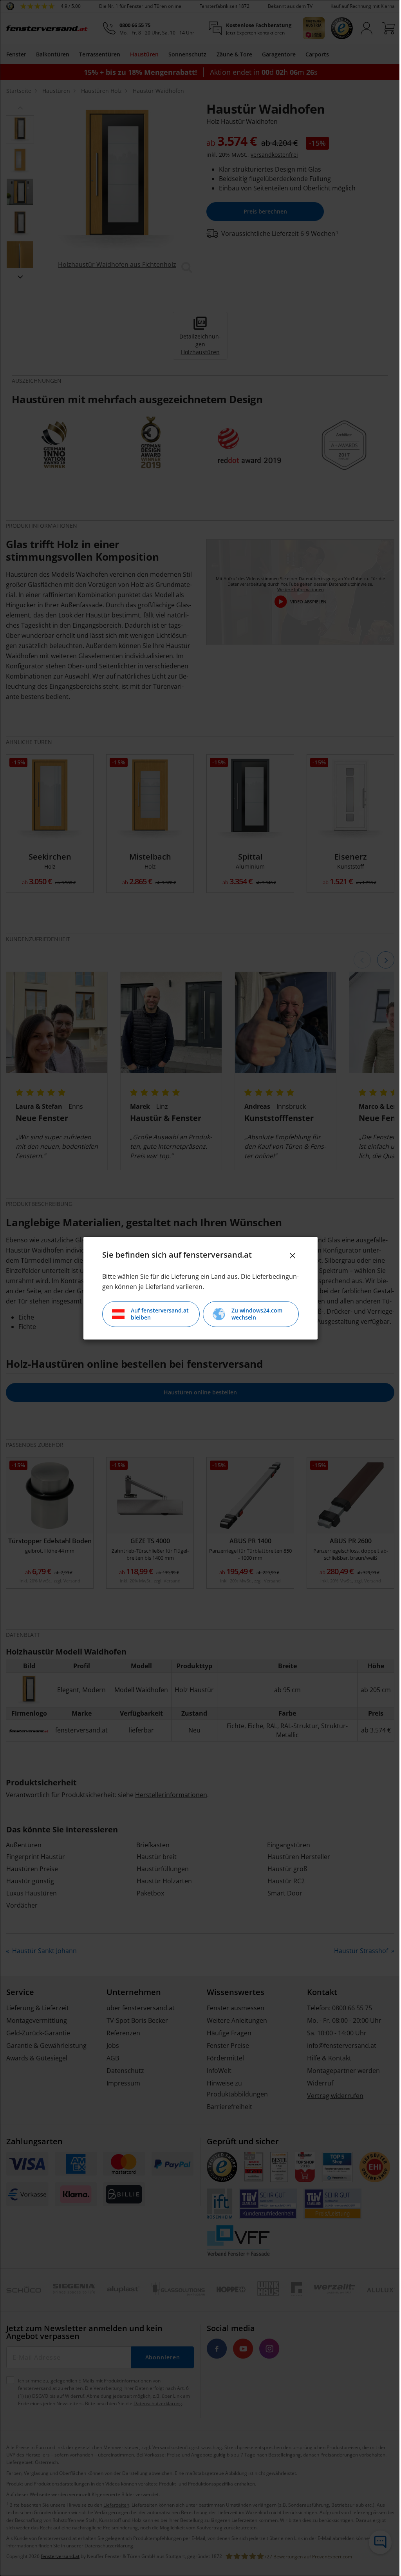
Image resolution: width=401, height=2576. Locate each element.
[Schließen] (290, 1256)
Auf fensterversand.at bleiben (157, 1314)
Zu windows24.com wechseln (254, 1314)
